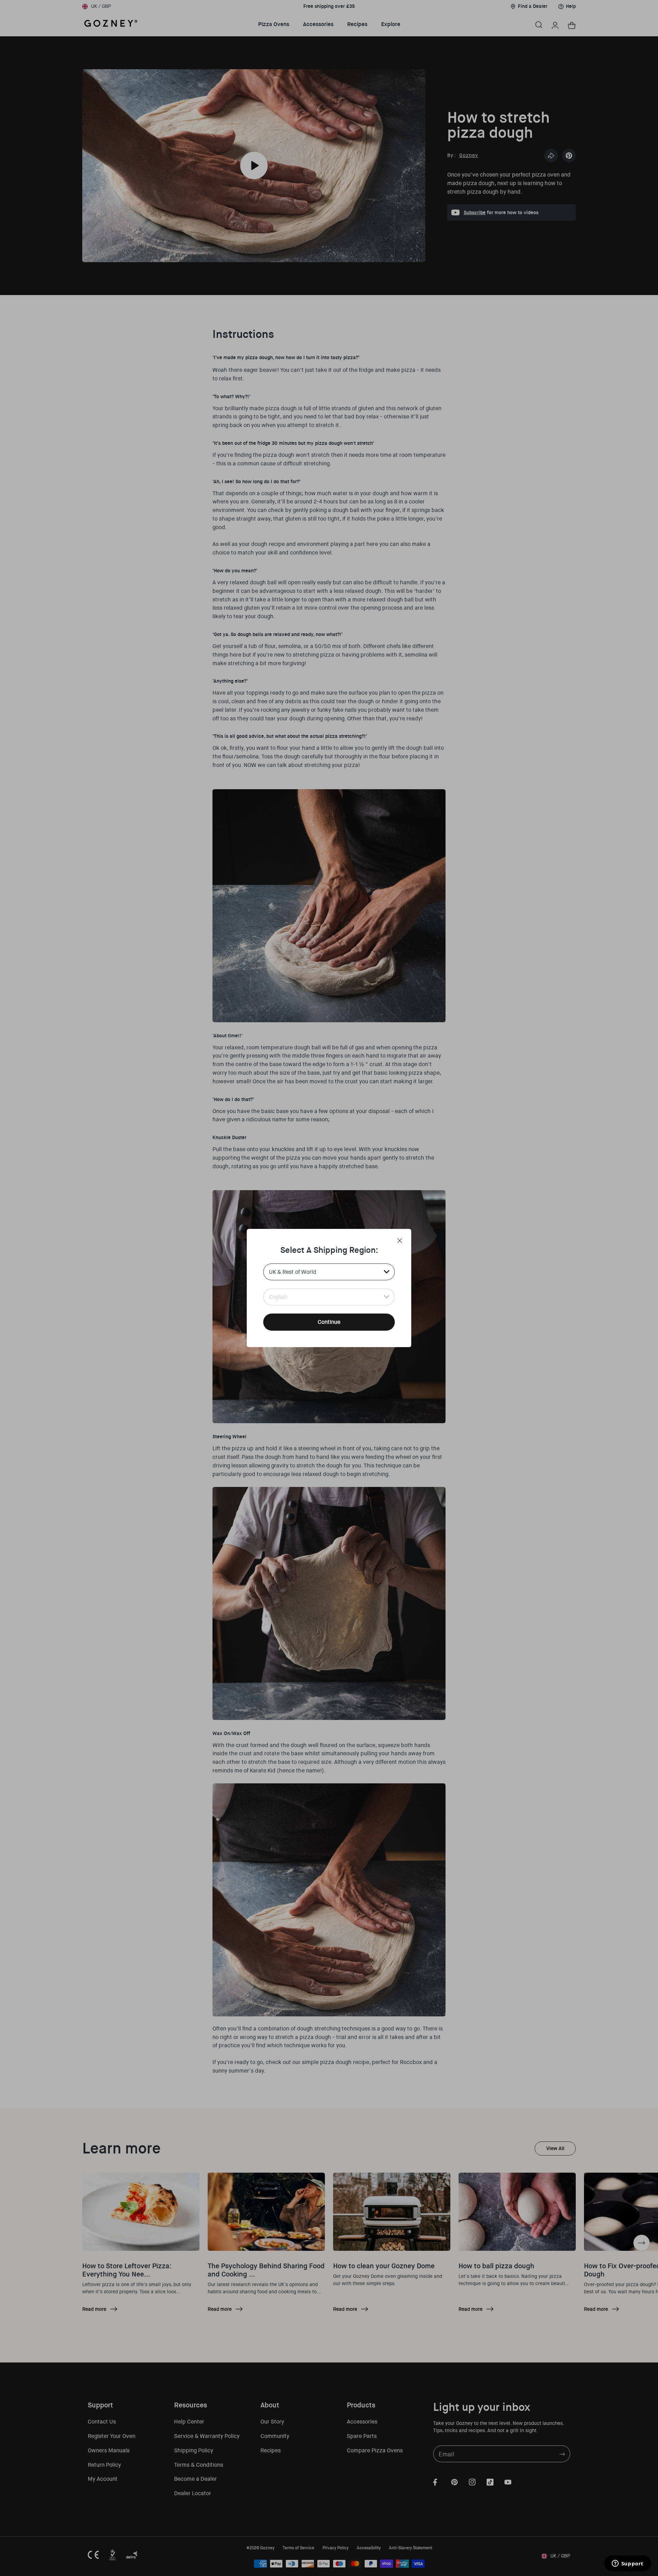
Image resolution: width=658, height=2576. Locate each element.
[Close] (400, 1241)
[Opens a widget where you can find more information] (627, 2564)
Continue (329, 1322)
